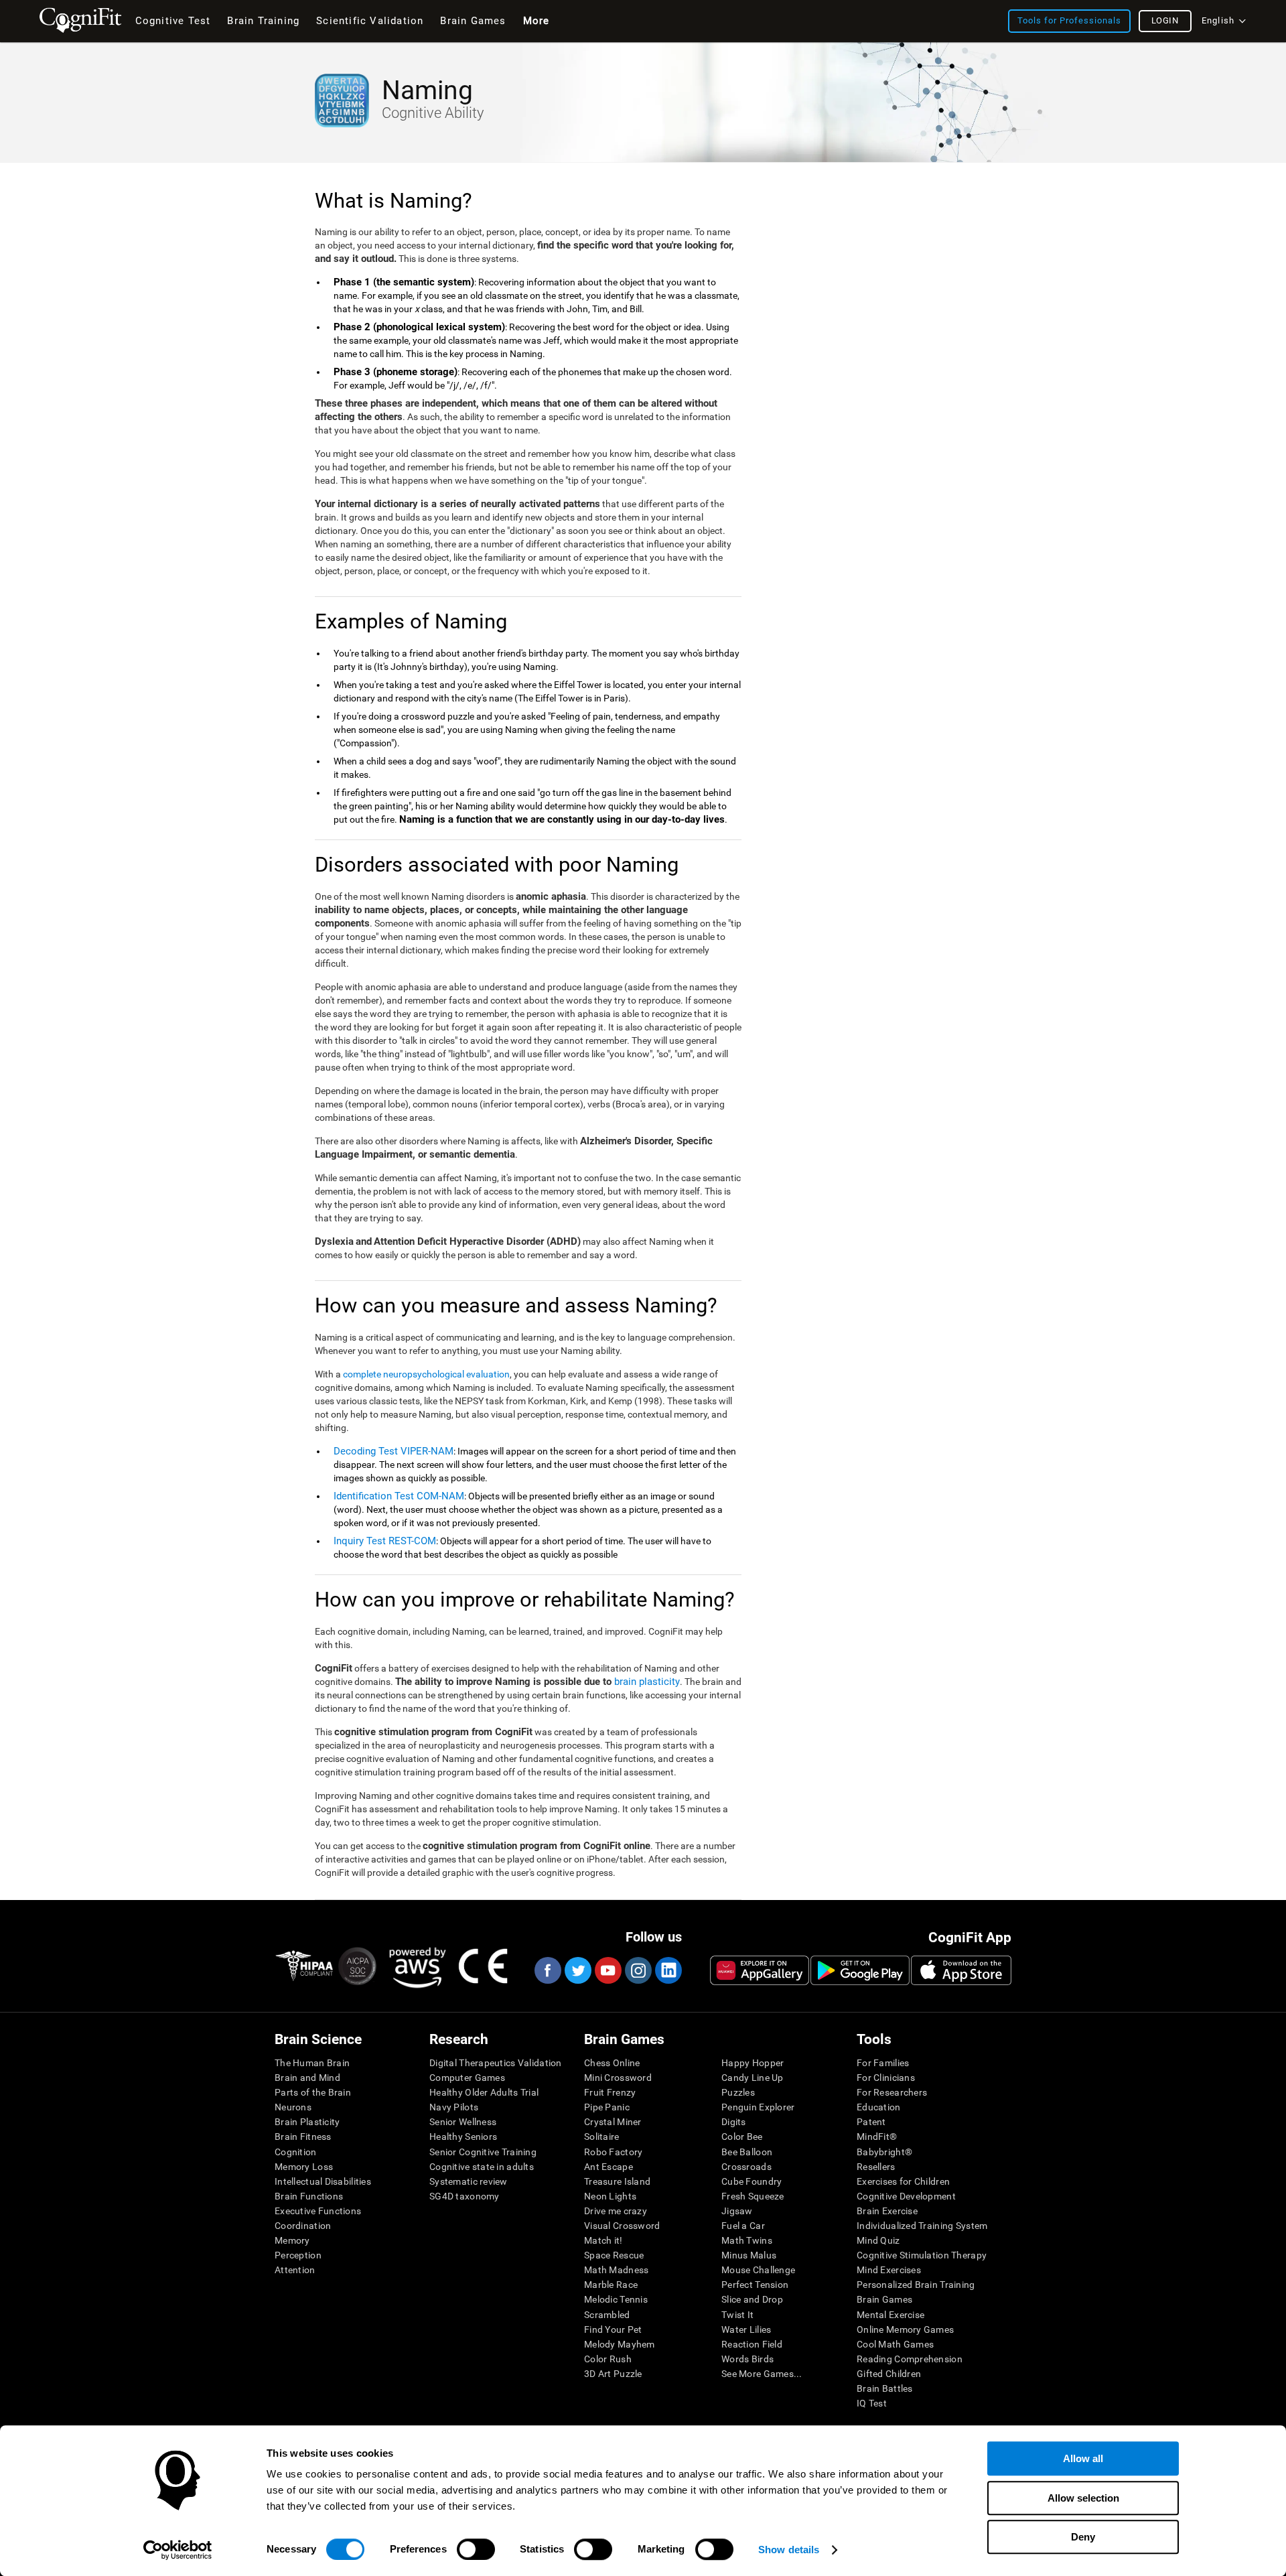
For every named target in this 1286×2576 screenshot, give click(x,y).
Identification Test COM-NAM (399, 1496)
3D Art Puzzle (613, 2374)
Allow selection (1083, 2498)
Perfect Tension (755, 2285)
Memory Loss (304, 2167)
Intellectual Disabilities (323, 2181)
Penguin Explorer (758, 2107)
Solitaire (602, 2137)
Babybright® (884, 2152)
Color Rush (608, 2359)
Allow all (1083, 2458)
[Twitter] (577, 1970)
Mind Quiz (878, 2240)
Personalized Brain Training (916, 2285)
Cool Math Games (895, 2344)
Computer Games (467, 2078)
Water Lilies (746, 2329)
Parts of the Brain (313, 2092)
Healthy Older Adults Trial (484, 2092)
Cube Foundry (752, 2181)
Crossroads (746, 2167)
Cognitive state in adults (482, 2167)
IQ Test (872, 2403)
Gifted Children (889, 2374)
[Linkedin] (668, 1970)
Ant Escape (609, 2167)
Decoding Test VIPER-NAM (394, 1451)
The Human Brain (312, 2063)
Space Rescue (614, 2255)
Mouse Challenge (758, 2270)
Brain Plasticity (307, 2122)
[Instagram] (638, 1970)
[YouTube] (608, 1970)
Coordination (303, 2226)
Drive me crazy (616, 2211)
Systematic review (469, 2181)
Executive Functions (318, 2211)
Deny (1083, 2537)
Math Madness (616, 2270)
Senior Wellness (463, 2122)
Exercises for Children (903, 2181)
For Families (883, 2063)
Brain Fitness (303, 2137)
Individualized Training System (922, 2226)
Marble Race (611, 2285)
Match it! (603, 2240)
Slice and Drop (752, 2299)
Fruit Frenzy (610, 2092)
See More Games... (762, 2374)
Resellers (876, 2167)
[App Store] (961, 1970)
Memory (292, 2240)
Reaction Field (752, 2344)
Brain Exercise (887, 2211)
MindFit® (877, 2137)
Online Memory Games (905, 2329)
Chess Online (612, 2063)
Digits (734, 2122)
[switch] (476, 2549)
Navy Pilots (454, 2107)
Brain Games (884, 2299)
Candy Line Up (753, 2078)
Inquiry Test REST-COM (385, 1541)
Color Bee (742, 2137)
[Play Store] (860, 1970)
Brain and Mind (307, 2078)
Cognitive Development (906, 2196)
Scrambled (607, 2315)
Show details (789, 2550)
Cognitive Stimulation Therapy (922, 2255)
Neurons (293, 2107)
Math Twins (747, 2240)
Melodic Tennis (616, 2299)
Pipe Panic (607, 2107)
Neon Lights (610, 2196)
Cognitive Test (173, 21)
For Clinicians (886, 2078)
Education (879, 2107)
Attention (295, 2270)
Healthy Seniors (463, 2137)
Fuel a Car (743, 2226)
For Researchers (892, 2092)
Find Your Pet (613, 2329)
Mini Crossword (618, 2078)
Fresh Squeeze (753, 2196)
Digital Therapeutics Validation (496, 2063)
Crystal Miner (613, 2122)
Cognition (296, 2152)
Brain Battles (885, 2388)
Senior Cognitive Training (483, 2152)
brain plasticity (647, 1682)
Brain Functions (309, 2196)
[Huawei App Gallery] (760, 1970)
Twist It (737, 2315)
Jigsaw (737, 2211)
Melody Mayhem (620, 2344)
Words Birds (747, 2359)
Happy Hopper (753, 2063)
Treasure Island (617, 2181)
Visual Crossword (622, 2226)
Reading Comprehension (910, 2359)
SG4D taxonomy (465, 2196)
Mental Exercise (890, 2315)
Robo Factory (613, 2152)
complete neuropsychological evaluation (426, 1374)
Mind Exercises (889, 2270)
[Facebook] (547, 1970)
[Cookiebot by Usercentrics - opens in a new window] (178, 2550)
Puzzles (738, 2092)
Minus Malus (749, 2255)
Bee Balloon (747, 2152)
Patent (871, 2122)
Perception (298, 2255)
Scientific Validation (370, 21)
